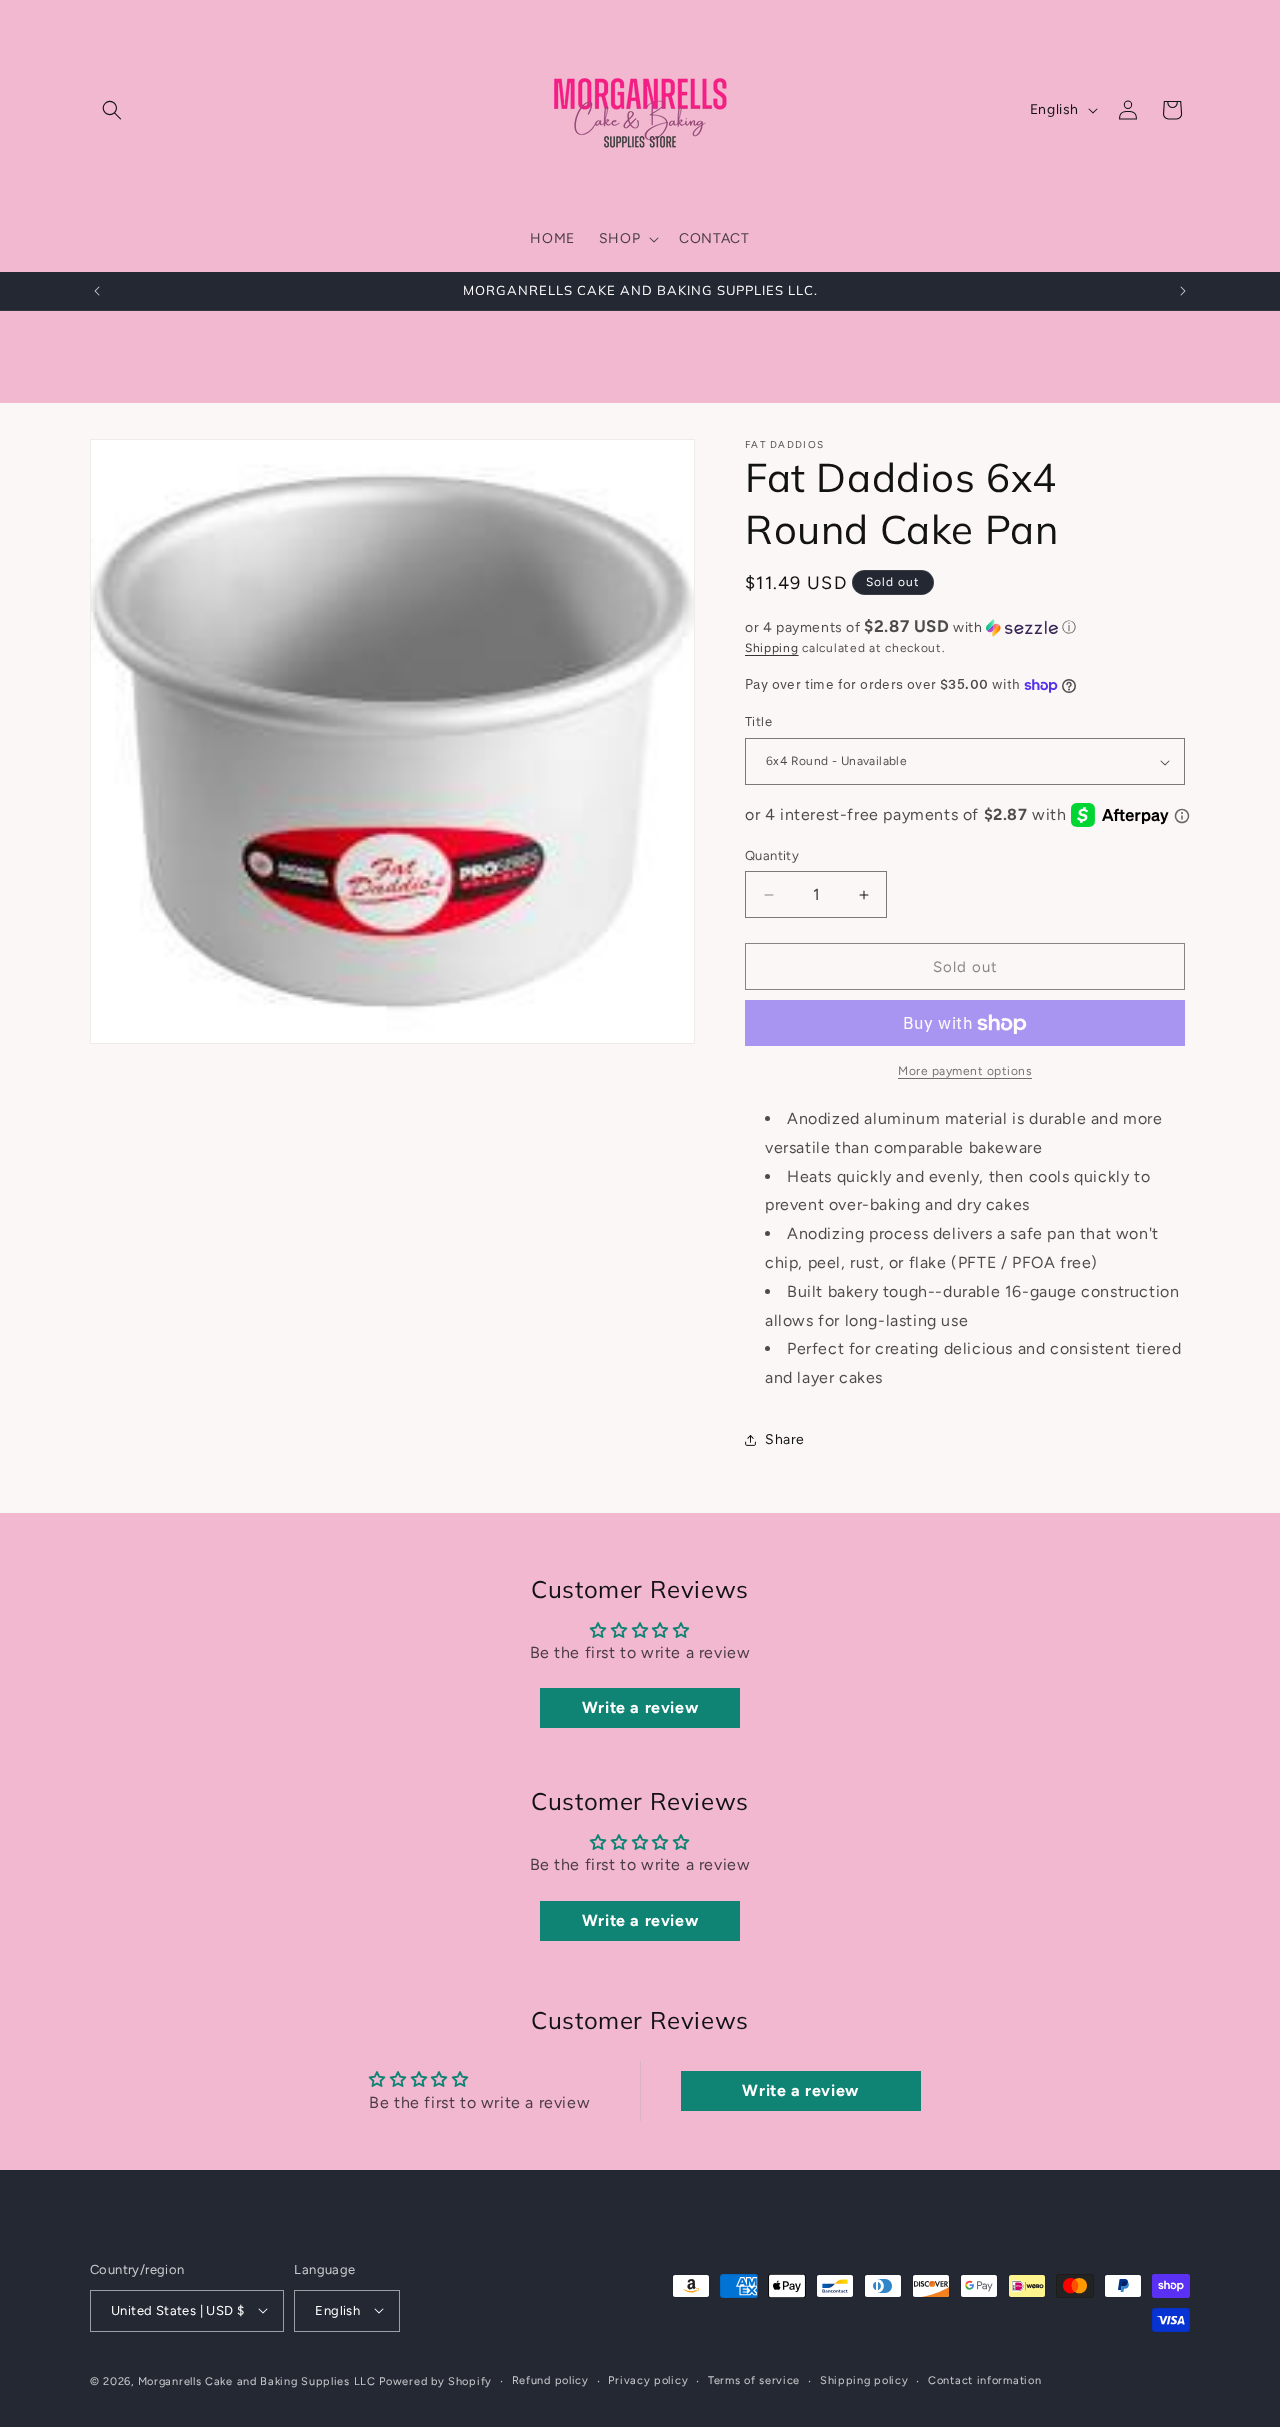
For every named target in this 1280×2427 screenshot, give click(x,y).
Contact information (984, 2379)
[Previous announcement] (97, 291)
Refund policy (550, 2379)
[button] (112, 110)
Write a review (640, 1708)
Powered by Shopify (435, 2380)
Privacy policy (648, 2379)
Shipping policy (864, 2379)
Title (758, 722)
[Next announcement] (1183, 291)
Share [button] (785, 1440)
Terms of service (754, 2379)
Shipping (772, 648)
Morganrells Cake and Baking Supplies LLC (257, 2380)
